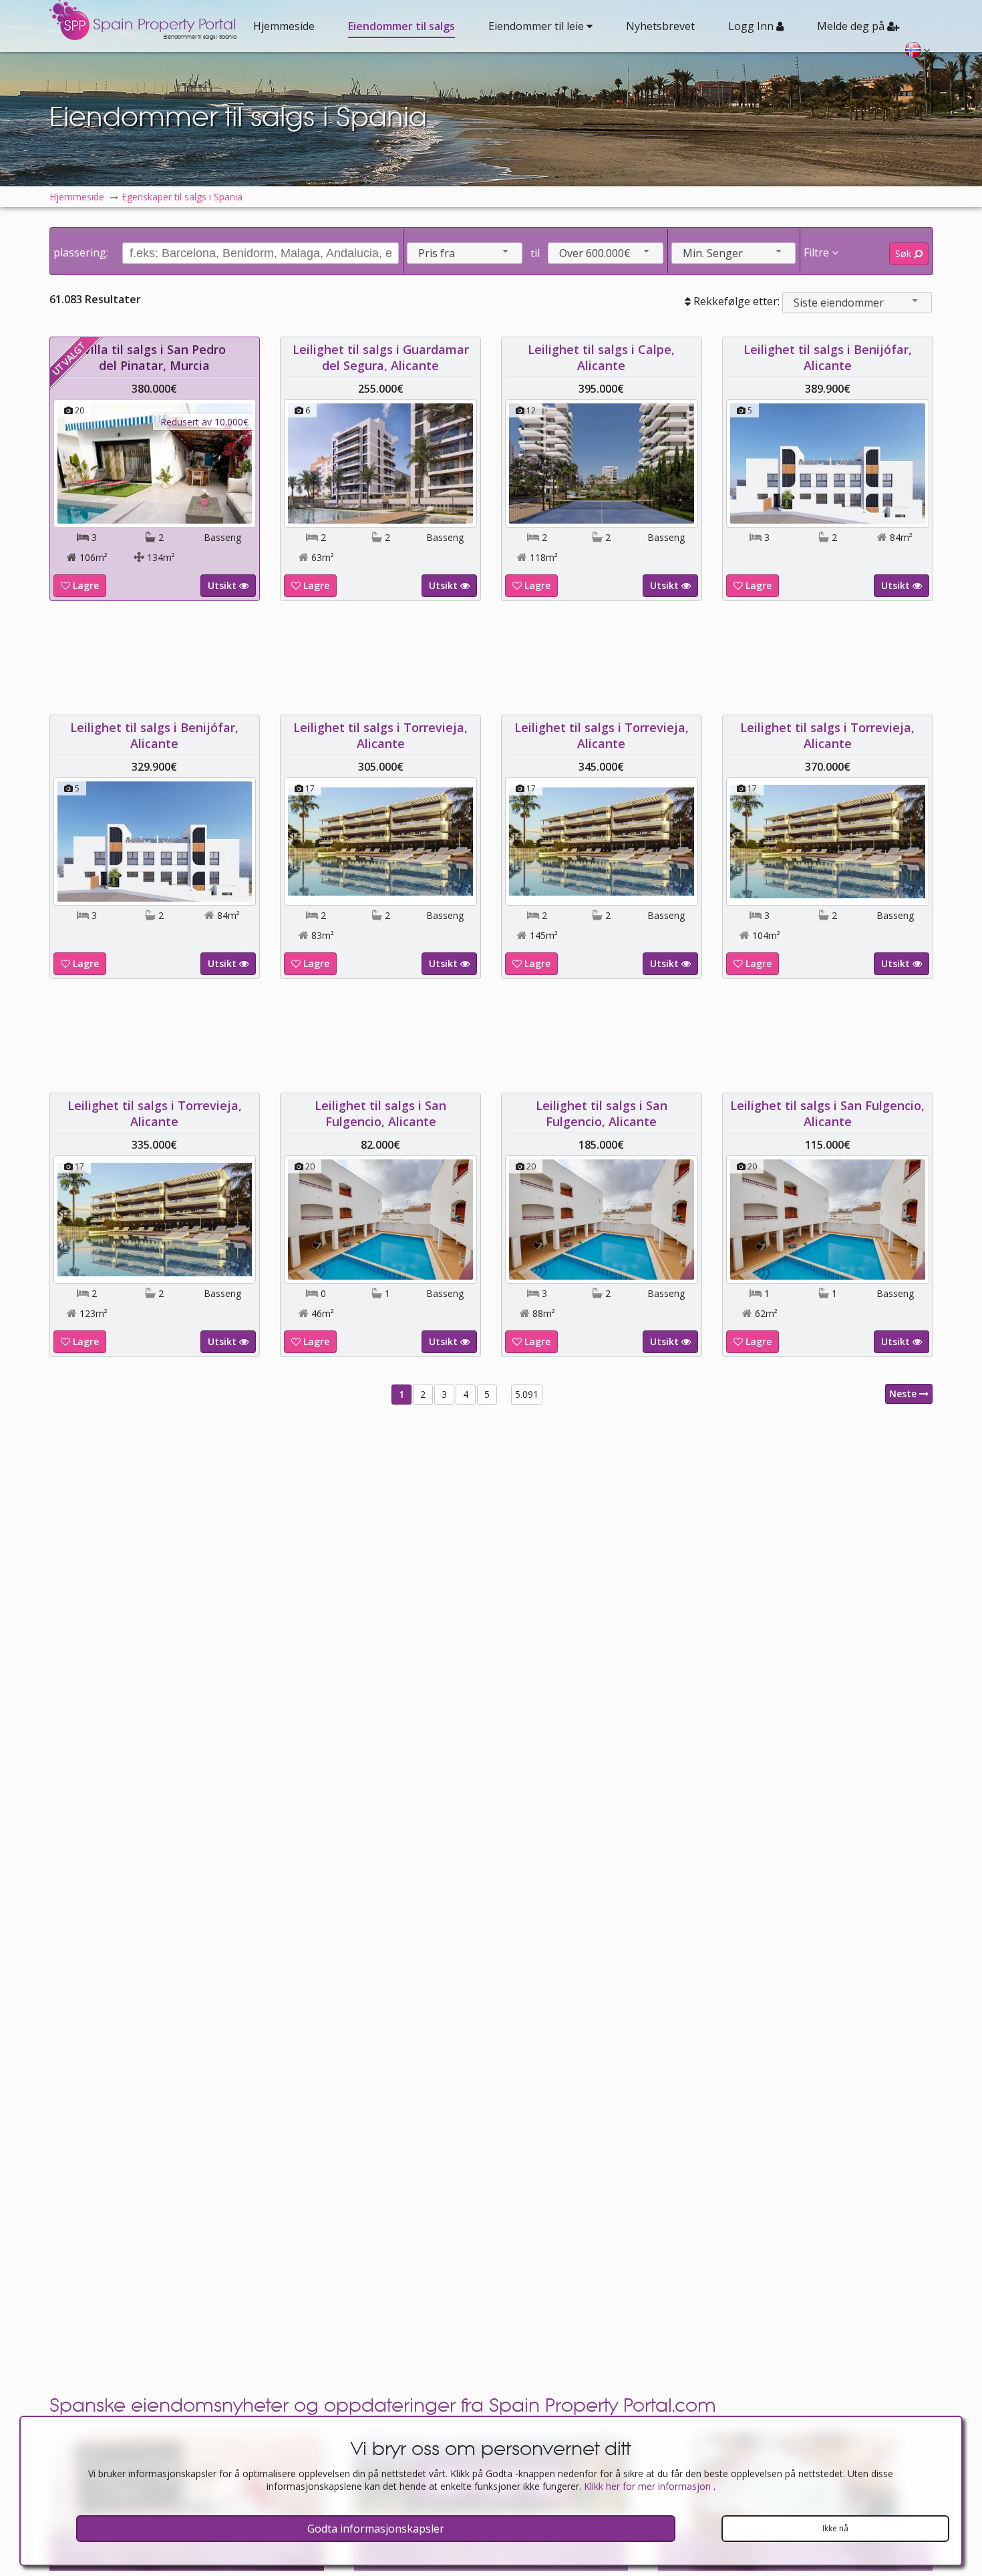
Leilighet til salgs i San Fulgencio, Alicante (380, 1113)
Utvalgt (68, 358)
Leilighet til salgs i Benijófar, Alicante (828, 357)
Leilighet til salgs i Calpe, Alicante (601, 357)
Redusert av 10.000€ (204, 422)
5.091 (527, 1394)
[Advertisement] (491, 658)
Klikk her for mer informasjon (649, 2486)
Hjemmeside (284, 26)
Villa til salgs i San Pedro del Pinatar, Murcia (155, 357)
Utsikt (223, 585)
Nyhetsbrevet (660, 26)
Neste (904, 1394)
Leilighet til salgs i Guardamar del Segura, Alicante (381, 357)
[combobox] (465, 253)
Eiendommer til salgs (401, 26)
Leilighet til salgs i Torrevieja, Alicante (380, 735)
